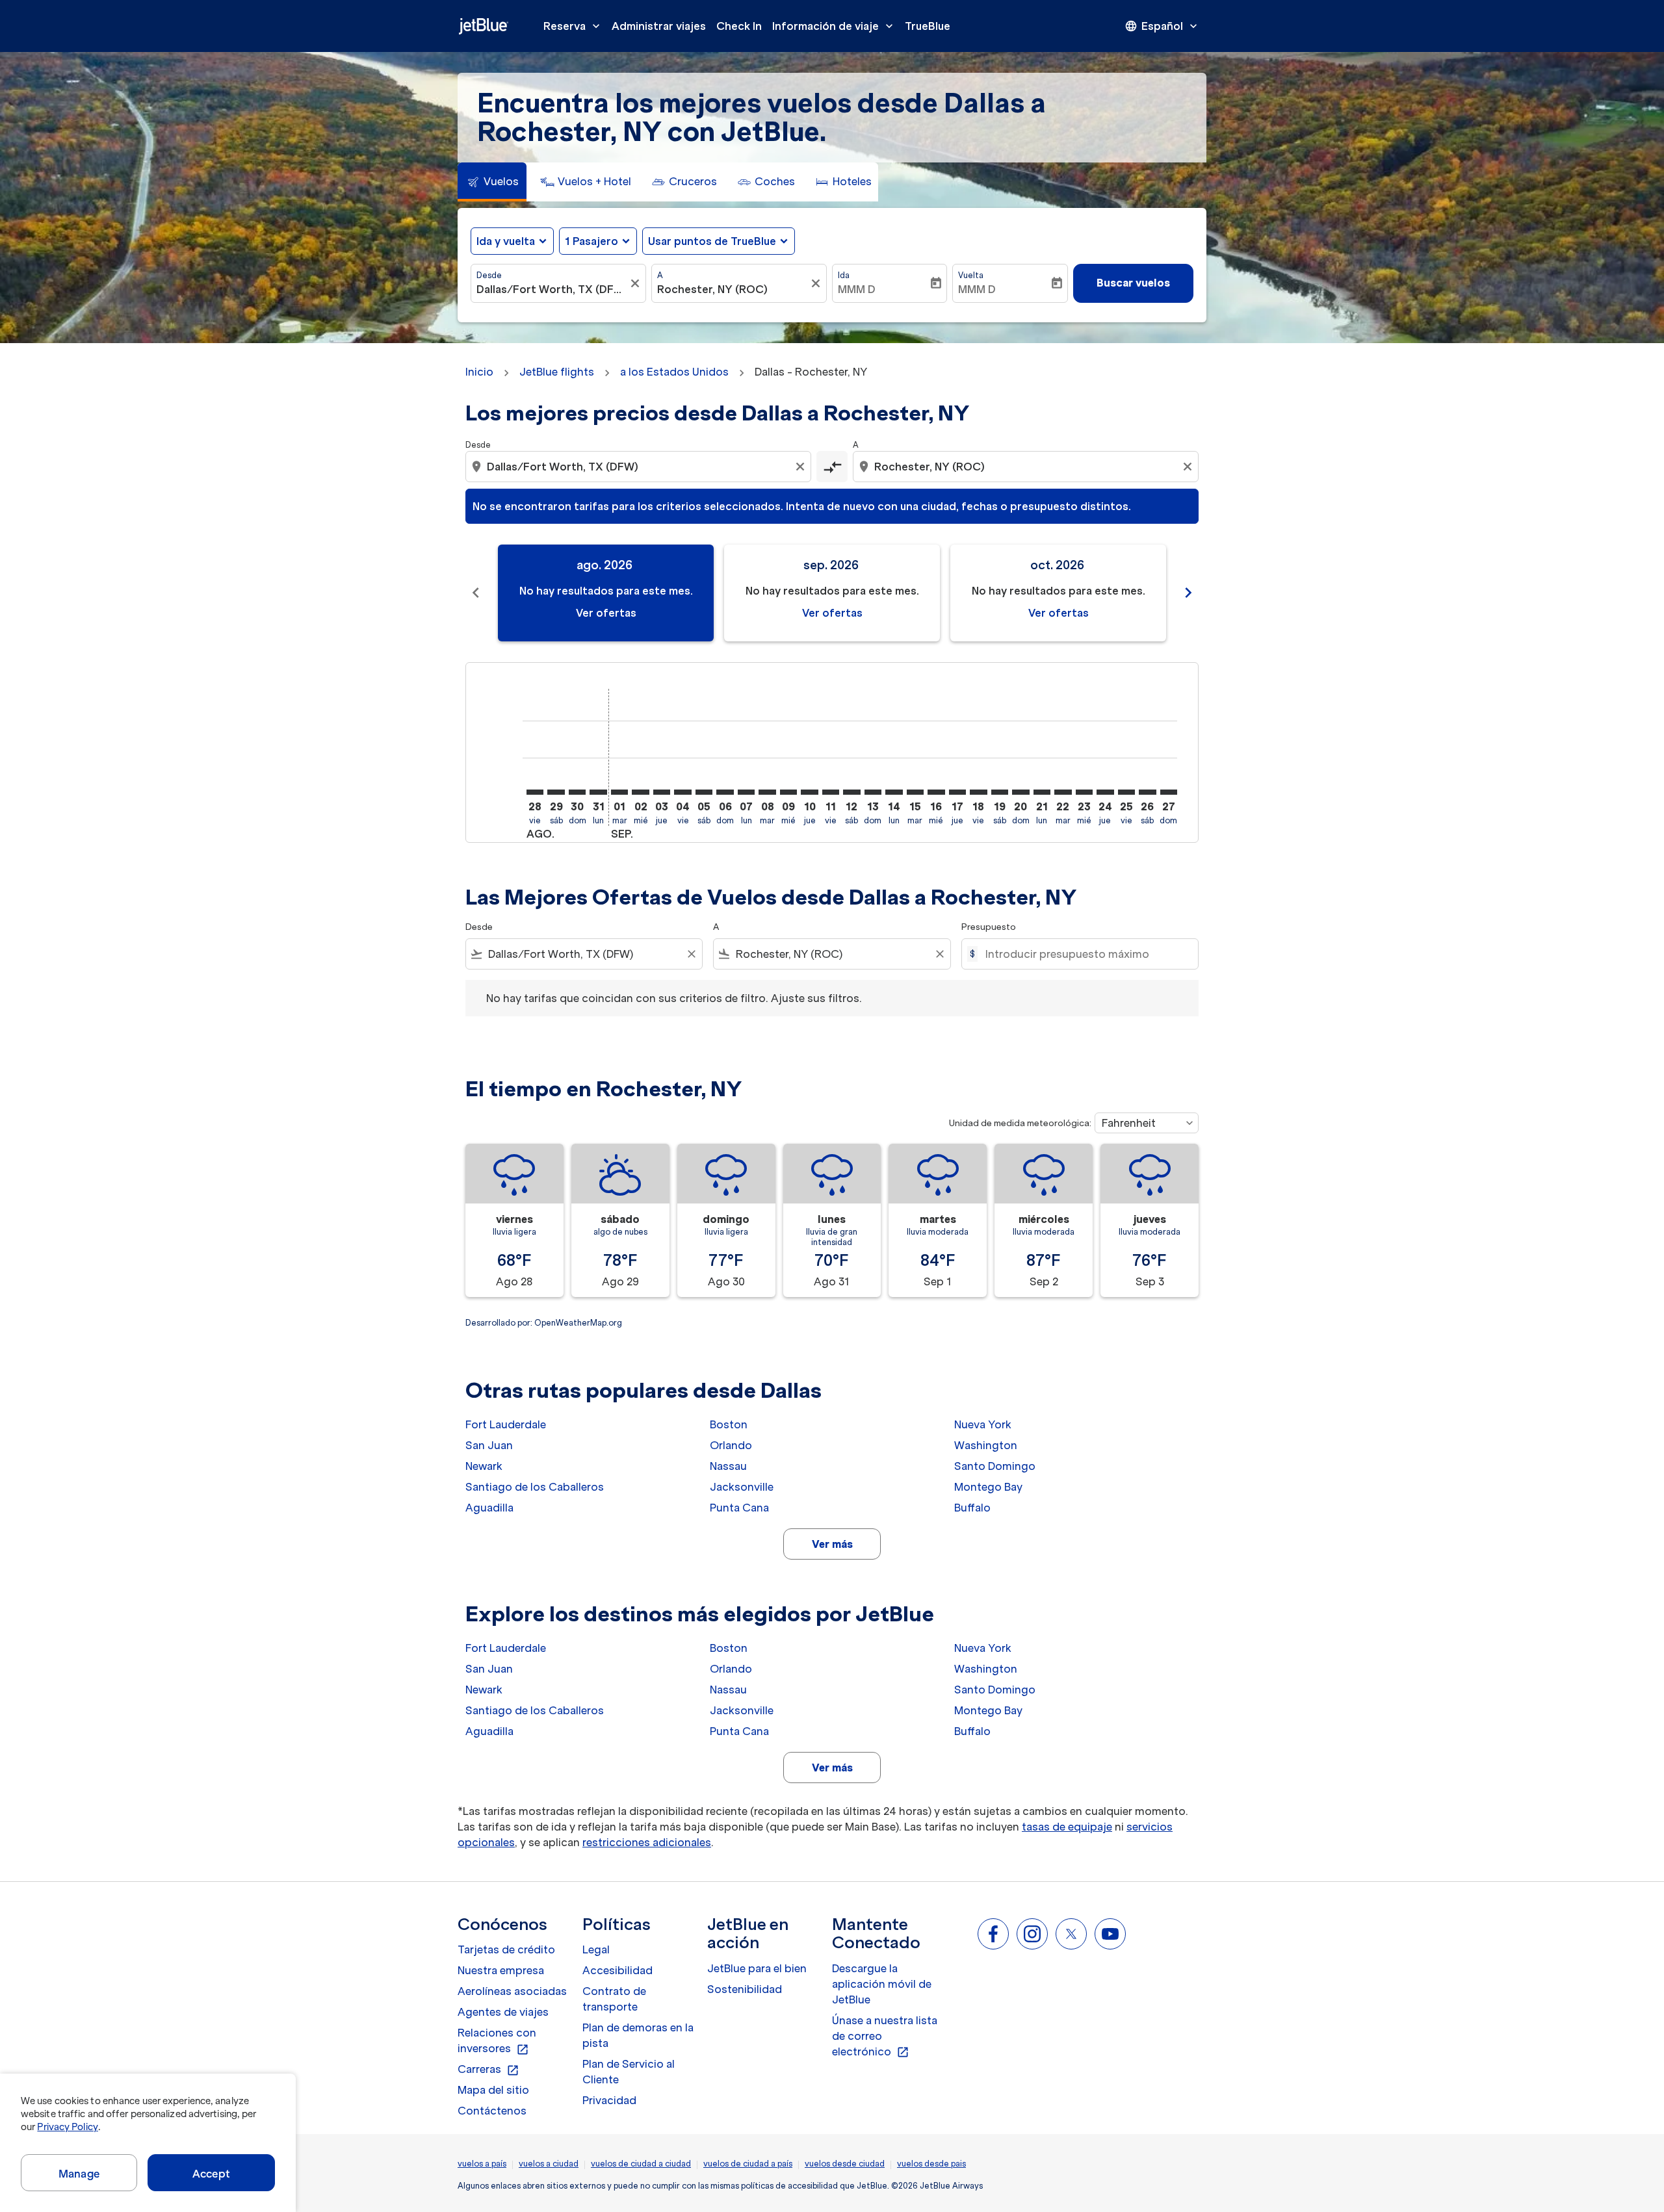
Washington (986, 1445)
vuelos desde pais (931, 2164)
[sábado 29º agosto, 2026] (556, 792)
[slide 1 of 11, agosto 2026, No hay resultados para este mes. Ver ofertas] (606, 593)
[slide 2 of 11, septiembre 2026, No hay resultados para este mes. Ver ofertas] (832, 593)
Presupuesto (989, 927)
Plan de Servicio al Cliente (629, 2072)
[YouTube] (1110, 1934)
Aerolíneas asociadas (512, 1991)
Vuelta (971, 275)
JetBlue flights (557, 372)
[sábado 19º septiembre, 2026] (1000, 792)
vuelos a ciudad (549, 2164)
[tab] (492, 182)
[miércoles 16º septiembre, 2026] (936, 792)
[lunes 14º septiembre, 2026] (894, 792)
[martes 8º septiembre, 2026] (767, 792)
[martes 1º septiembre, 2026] (619, 792)
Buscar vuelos (1133, 283)
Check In (739, 26)
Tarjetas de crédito (506, 1949)
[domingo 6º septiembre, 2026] (725, 792)
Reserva (573, 26)
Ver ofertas (606, 613)
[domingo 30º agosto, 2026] (577, 792)
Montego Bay (988, 1487)
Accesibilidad (617, 1970)
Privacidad (609, 2100)
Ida (844, 275)
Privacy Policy (67, 2127)
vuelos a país (482, 2164)
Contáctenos (492, 2111)
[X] (1071, 1934)
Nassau (728, 1466)
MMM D (857, 289)
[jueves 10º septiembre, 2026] (809, 792)
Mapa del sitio (493, 2090)
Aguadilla (489, 1508)
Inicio (479, 372)
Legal (596, 1949)
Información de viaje (834, 26)
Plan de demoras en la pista (638, 2035)
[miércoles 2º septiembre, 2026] (640, 792)
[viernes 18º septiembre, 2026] (978, 792)
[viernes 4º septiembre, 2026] (682, 792)
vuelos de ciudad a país (748, 2164)
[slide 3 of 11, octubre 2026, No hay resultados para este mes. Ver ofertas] (1058, 593)
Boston (729, 1424)
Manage (79, 2174)
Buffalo (972, 1508)
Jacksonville (742, 1487)
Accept (211, 2174)
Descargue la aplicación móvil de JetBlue (882, 1984)
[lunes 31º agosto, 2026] (598, 792)
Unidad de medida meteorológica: (1020, 1123)
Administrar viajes (659, 26)
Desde (489, 275)
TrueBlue (928, 26)
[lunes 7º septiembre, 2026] (746, 792)
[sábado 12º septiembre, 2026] (851, 792)
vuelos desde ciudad (845, 2164)
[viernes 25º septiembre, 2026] (1126, 792)
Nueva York (983, 1424)
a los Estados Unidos (674, 372)
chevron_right (1188, 593)
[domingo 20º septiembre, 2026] (1020, 792)
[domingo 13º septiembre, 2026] (873, 792)
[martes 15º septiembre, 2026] (915, 792)
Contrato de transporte (614, 1999)
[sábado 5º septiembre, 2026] (704, 792)
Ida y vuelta (506, 241)
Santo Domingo (995, 1466)
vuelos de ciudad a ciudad (641, 2164)
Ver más (832, 1544)
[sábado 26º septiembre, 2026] (1147, 792)
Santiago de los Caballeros (535, 1487)
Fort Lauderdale (506, 1424)
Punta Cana (739, 1508)
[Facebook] (993, 1934)
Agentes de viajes (503, 2012)
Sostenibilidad (745, 1989)
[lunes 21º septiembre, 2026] (1042, 792)
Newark (484, 1466)
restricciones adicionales (647, 1842)
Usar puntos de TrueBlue (712, 241)
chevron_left (476, 593)
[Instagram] (1032, 1934)
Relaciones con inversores (497, 2041)
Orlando (731, 1445)
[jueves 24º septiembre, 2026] (1105, 792)
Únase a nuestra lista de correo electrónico (885, 2037)
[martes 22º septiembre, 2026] (1063, 792)
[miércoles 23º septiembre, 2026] (1084, 792)
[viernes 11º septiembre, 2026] (831, 792)
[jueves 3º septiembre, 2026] (662, 792)
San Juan (489, 1445)
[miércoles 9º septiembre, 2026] (788, 792)
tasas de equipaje (1067, 1827)
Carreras (488, 2070)
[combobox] (552, 289)
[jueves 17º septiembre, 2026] (957, 792)
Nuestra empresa (501, 1970)
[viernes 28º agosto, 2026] (535, 792)
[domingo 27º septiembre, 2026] (1169, 792)
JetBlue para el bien (757, 1968)
